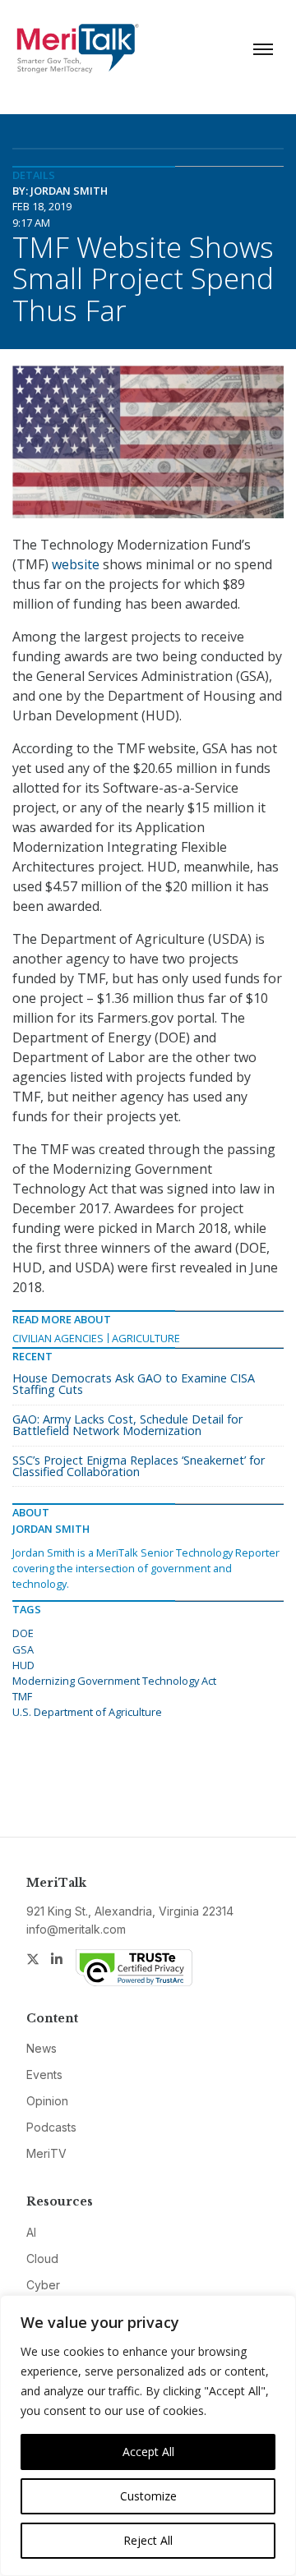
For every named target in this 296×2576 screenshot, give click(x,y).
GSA (23, 1649)
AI (31, 2232)
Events (44, 2075)
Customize (148, 2496)
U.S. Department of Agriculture (87, 1712)
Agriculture (146, 1338)
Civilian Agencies (58, 1338)
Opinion (47, 2101)
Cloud (42, 2259)
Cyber (43, 2285)
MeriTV (46, 2153)
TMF (22, 1696)
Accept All (148, 2452)
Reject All (148, 2540)
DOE (23, 1633)
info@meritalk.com (76, 1929)
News (42, 2048)
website (76, 564)
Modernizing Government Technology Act (114, 1681)
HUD (23, 1665)
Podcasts (51, 2127)
